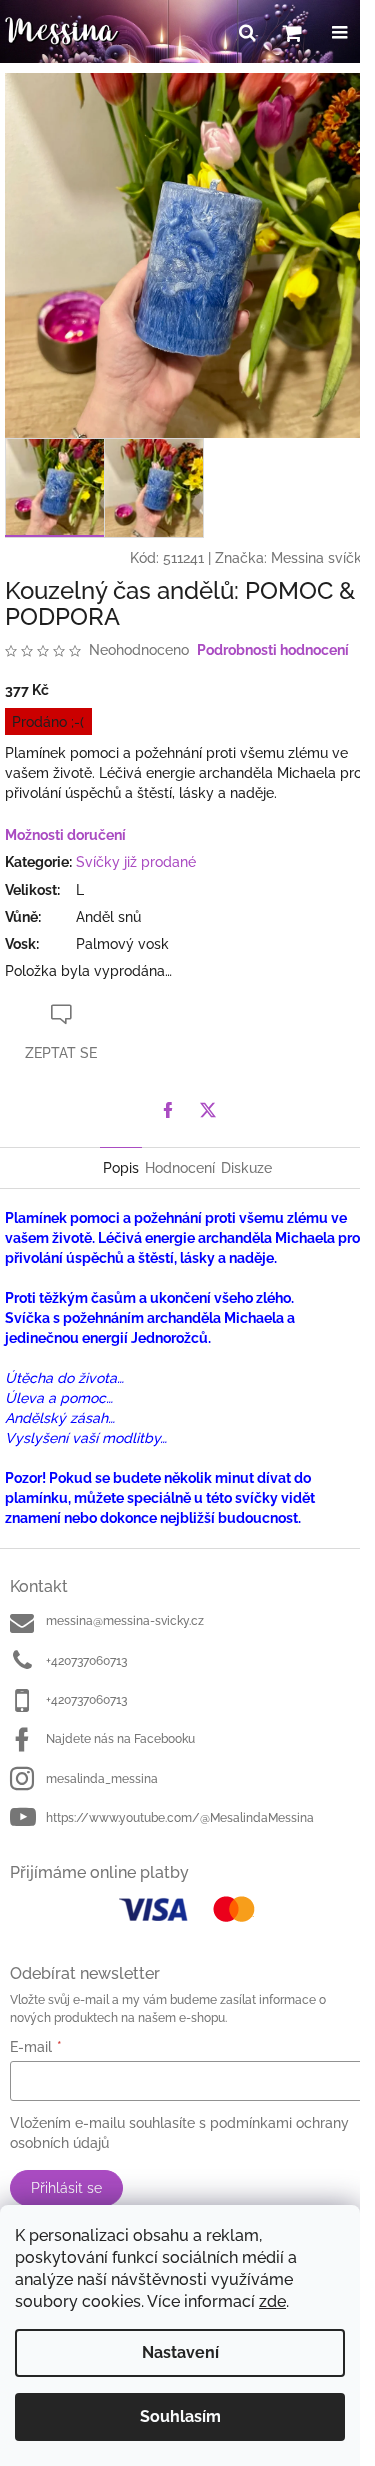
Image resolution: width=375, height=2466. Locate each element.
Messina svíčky (320, 558)
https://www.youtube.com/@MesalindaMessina (180, 1818)
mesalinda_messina (102, 1779)
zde (272, 2301)
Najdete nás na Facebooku (120, 1739)
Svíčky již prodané (136, 862)
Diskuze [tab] (246, 1168)
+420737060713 (86, 1661)
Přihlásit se (66, 2188)
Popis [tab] (121, 1168)
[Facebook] (168, 1110)
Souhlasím (180, 2416)
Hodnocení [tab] (180, 1168)
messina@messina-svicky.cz (125, 1621)
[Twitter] (208, 1110)
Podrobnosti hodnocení (273, 650)
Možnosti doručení (65, 835)
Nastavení (180, 2352)
